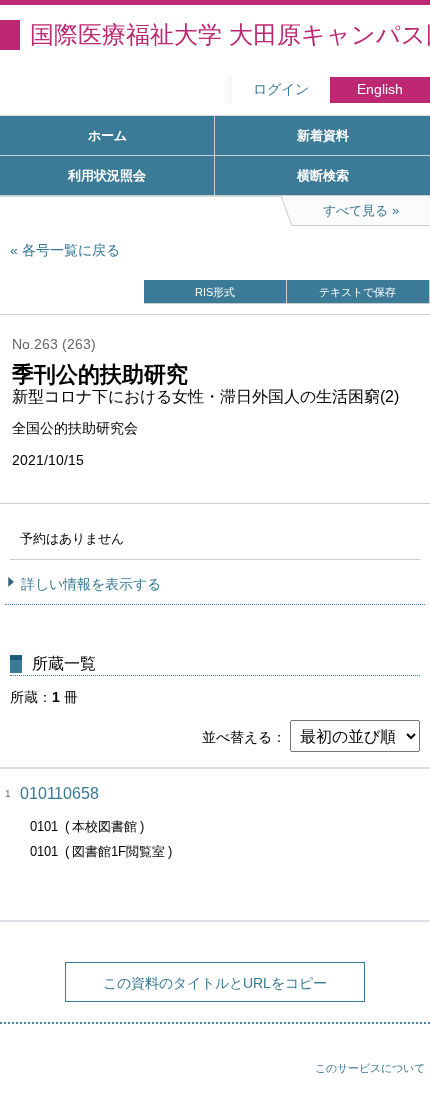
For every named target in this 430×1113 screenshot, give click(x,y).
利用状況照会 (107, 175)
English (380, 89)
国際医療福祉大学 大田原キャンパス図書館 (230, 34)
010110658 (59, 793)
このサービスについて (370, 1068)
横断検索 (323, 175)
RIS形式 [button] (215, 292)
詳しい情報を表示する (91, 584)
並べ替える (237, 737)
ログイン (281, 89)
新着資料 (323, 135)
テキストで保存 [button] (357, 292)
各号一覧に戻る (71, 250)
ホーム (107, 135)
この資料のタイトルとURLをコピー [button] (215, 983)
